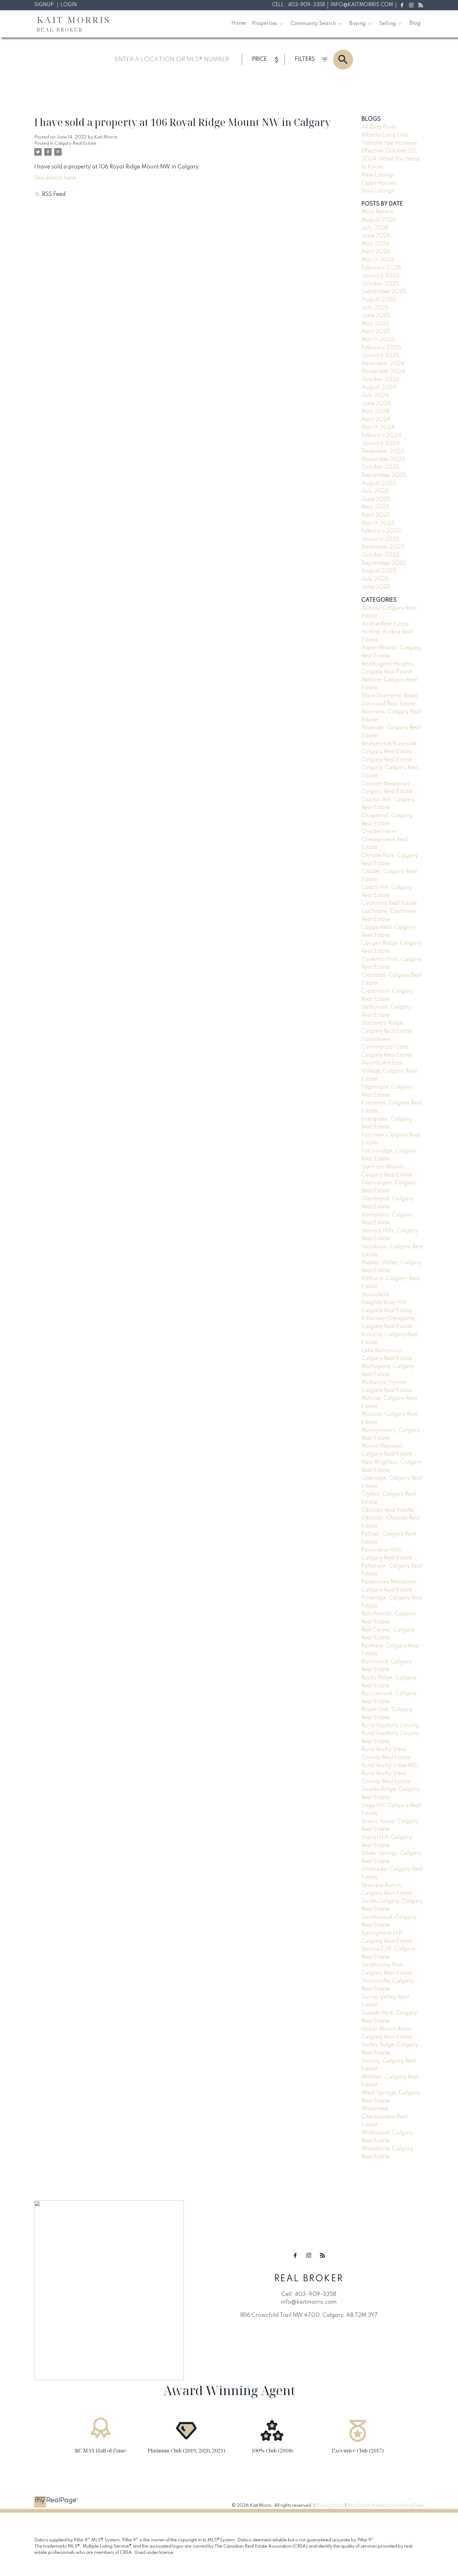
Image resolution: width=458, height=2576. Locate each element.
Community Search (313, 24)
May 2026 (375, 244)
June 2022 (376, 587)
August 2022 (379, 571)
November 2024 (383, 371)
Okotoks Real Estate (387, 1510)
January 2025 (380, 356)
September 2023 (384, 475)
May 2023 (375, 507)
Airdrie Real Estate (385, 624)
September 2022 (384, 563)
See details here (55, 178)
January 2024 (380, 444)
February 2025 (381, 348)
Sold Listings (378, 191)
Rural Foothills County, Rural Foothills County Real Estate (391, 1734)
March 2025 (378, 340)
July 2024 (375, 395)
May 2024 (375, 411)
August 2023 (379, 483)
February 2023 (381, 531)
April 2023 (376, 515)
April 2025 (376, 332)
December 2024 (383, 364)
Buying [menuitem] (358, 24)
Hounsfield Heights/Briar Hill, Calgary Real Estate (387, 1303)
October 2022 (380, 555)
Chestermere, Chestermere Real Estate (385, 839)
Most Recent (377, 212)
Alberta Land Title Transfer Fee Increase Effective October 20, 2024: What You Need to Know (391, 151)
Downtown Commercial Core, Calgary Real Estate (387, 1047)
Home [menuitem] (239, 23)
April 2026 (376, 252)
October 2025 (380, 284)
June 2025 (376, 316)
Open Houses (379, 183)
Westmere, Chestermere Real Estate (385, 2117)
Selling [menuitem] (388, 24)
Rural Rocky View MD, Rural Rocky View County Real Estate (390, 1774)
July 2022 (375, 579)
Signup (44, 5)
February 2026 (381, 268)
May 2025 (375, 324)
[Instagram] (411, 5)
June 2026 (376, 236)
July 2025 (375, 308)
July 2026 (375, 228)
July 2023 (375, 491)
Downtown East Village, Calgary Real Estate (389, 1071)
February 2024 (381, 435)
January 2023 (380, 539)
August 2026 (379, 220)
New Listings (378, 175)
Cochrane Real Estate (389, 903)
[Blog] (421, 5)
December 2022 (383, 547)
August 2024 (379, 387)
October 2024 (380, 380)
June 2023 (376, 499)
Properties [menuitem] (265, 24)
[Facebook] (402, 5)
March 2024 (378, 427)
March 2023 (378, 523)
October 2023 (380, 467)
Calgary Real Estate (75, 143)
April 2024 (376, 420)
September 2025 (384, 292)
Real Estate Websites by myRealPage (386, 2506)
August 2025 (379, 300)
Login (69, 5)
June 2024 (376, 404)
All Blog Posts (379, 127)
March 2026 (378, 260)
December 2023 (383, 451)
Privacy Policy (330, 2506)
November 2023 (383, 459)
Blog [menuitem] (415, 23)
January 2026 (380, 276)
